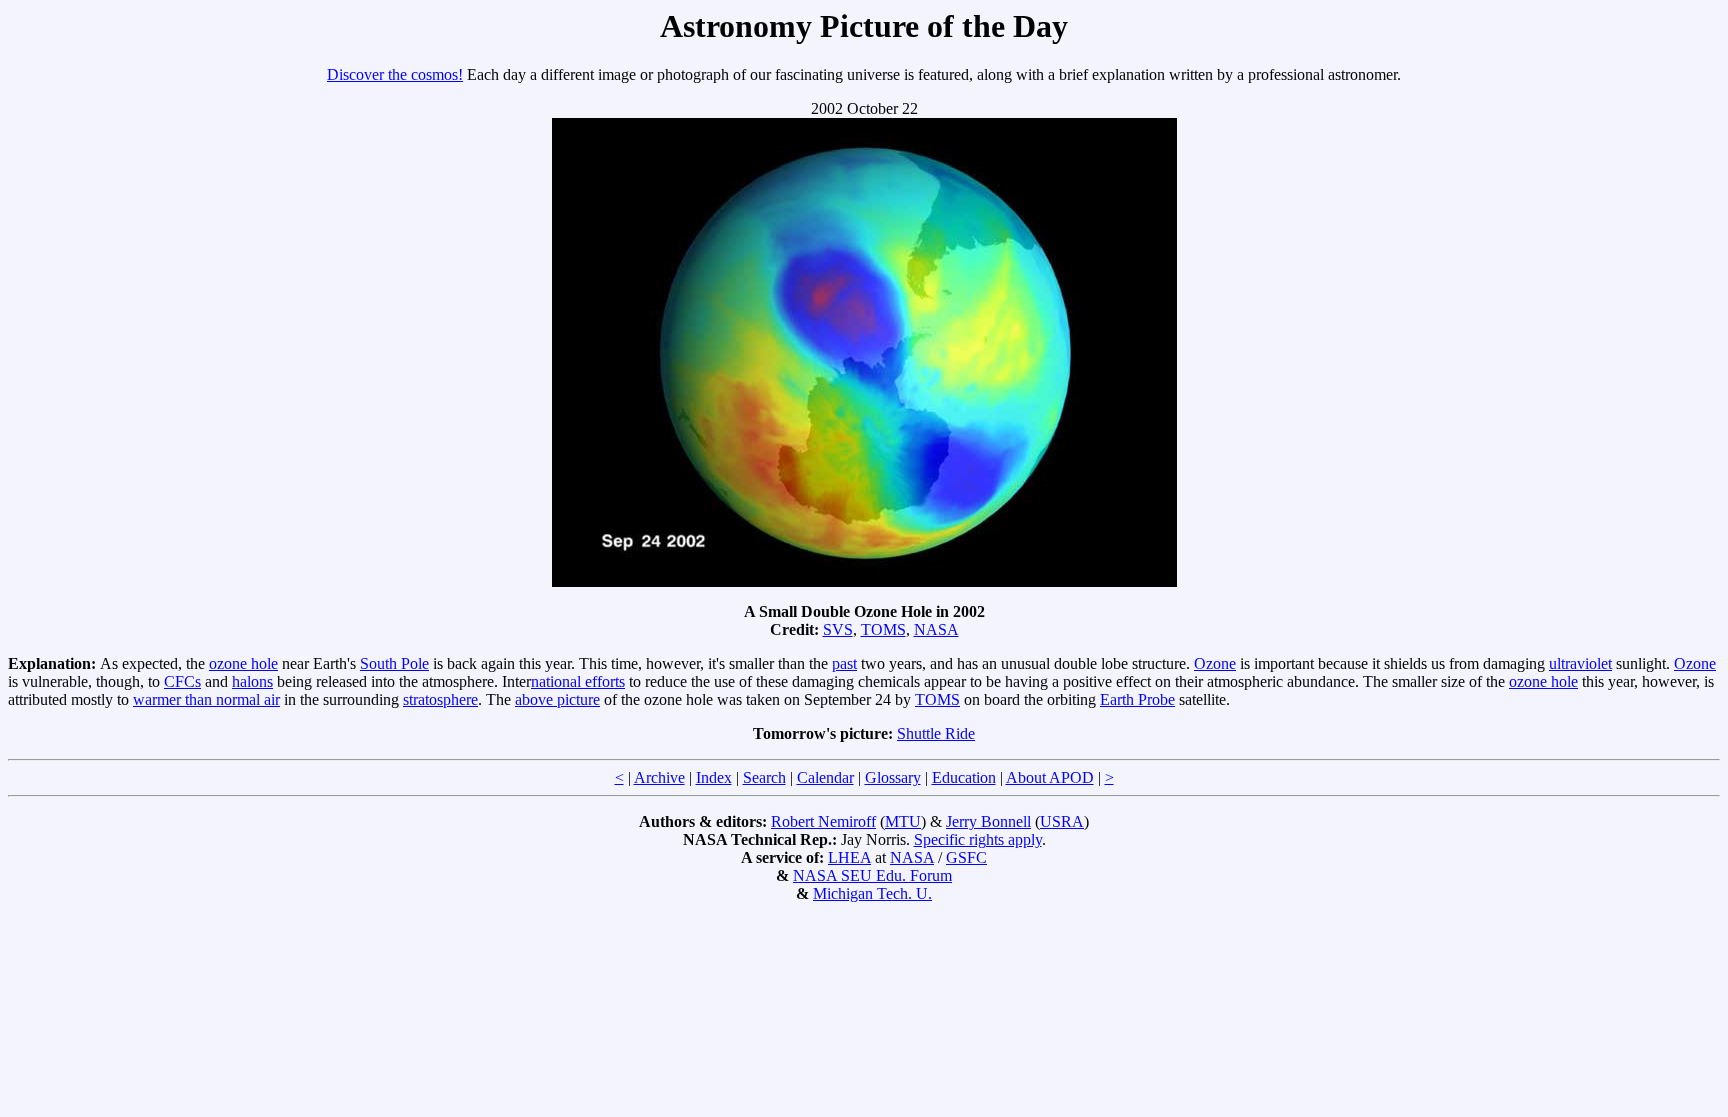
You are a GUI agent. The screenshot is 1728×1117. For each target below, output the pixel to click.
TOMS (883, 629)
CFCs (182, 681)
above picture (557, 699)
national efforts (578, 681)
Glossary (893, 777)
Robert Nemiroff (823, 821)
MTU (903, 821)
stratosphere (440, 699)
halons (252, 681)
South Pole (394, 663)
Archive (659, 777)
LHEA (849, 857)
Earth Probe (1137, 699)
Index (714, 777)
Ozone (1215, 663)
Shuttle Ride (936, 733)
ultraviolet (1580, 663)
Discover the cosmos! (395, 74)
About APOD (1050, 777)
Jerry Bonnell (988, 821)
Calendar (825, 777)
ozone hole (243, 663)
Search (764, 777)
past (844, 663)
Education (964, 777)
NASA (936, 629)
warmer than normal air (206, 699)
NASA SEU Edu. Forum (872, 875)
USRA (1062, 821)
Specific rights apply (978, 839)
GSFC (966, 857)
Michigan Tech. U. (872, 893)
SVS (838, 629)
